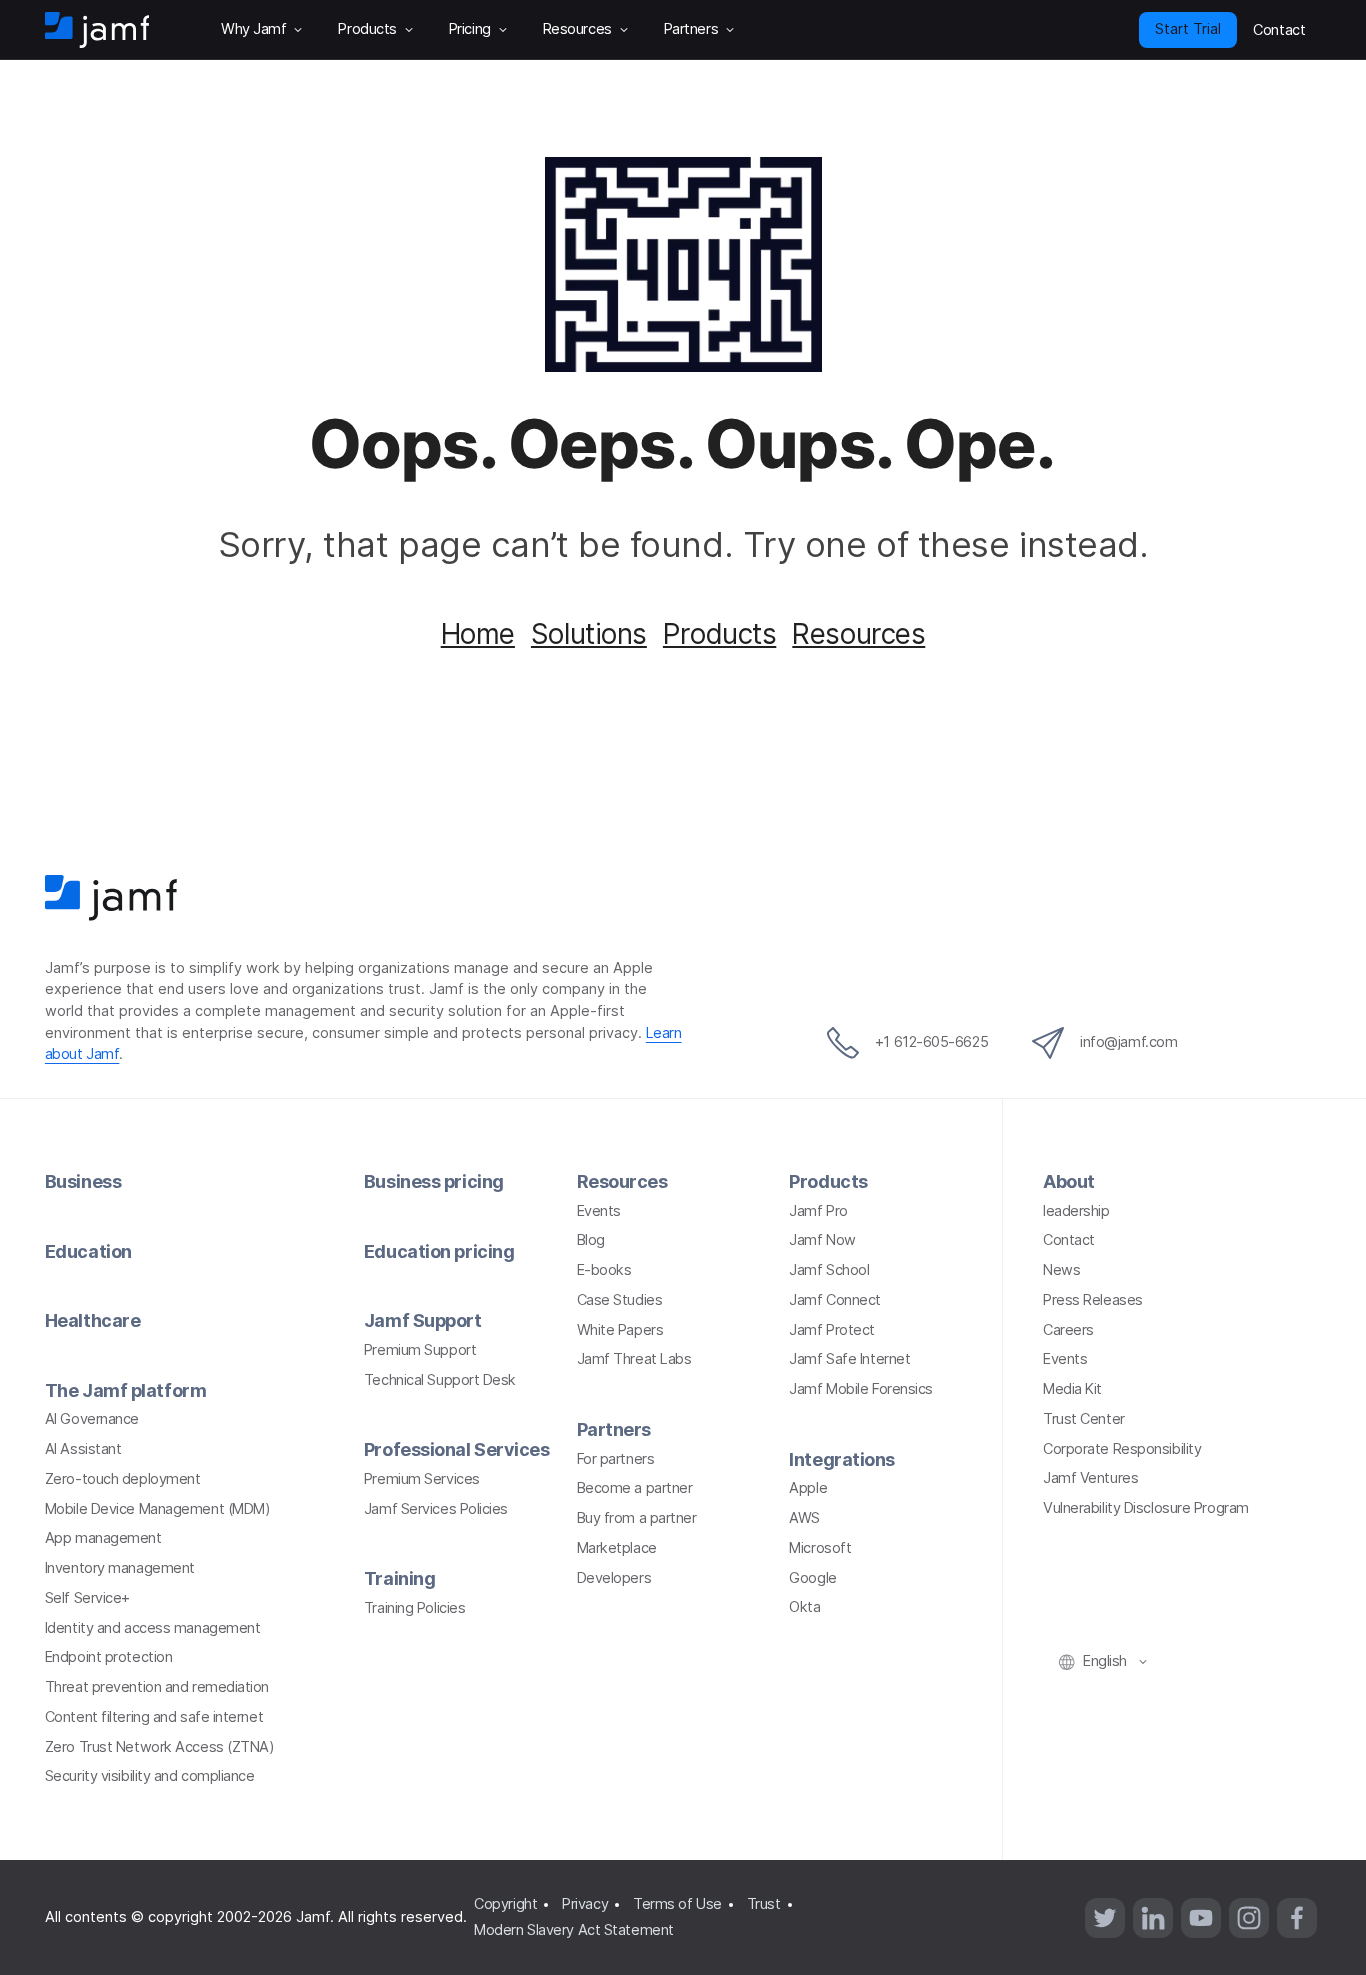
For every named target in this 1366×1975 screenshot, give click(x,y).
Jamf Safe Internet (849, 1359)
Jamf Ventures (1090, 1478)
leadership (1076, 1211)
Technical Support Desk (440, 1380)
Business (83, 1181)
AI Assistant (83, 1449)
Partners (614, 1429)
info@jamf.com (1128, 1042)
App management (103, 1538)
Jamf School (829, 1270)
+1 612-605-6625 (931, 1042)
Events (599, 1211)
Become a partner (635, 1488)
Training (399, 1578)
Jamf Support (423, 1320)
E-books (604, 1270)
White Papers (620, 1330)
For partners (616, 1459)
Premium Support (420, 1350)
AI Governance (92, 1419)
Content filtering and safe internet (154, 1717)
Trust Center (1084, 1419)
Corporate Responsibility (1122, 1449)
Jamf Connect (835, 1300)
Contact (1069, 1240)
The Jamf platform (125, 1390)
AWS (804, 1518)
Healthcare (93, 1320)
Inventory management (120, 1568)
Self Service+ (87, 1598)
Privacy (585, 1904)
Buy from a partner (637, 1518)
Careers (1068, 1330)
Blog (591, 1240)
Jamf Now (822, 1240)
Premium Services (422, 1479)
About (1069, 1181)
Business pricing (434, 1181)
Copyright (505, 1904)
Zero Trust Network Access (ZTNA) (160, 1747)
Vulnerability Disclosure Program (1146, 1508)
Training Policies (414, 1608)
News (1061, 1270)
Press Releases (1093, 1300)
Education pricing (439, 1251)
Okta (804, 1607)
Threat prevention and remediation (157, 1687)
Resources (858, 634)
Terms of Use (677, 1904)
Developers (614, 1578)
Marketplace (617, 1548)
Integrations (842, 1459)
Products (719, 634)
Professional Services (457, 1449)
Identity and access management (153, 1628)
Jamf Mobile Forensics (861, 1389)
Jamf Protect (832, 1330)
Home (478, 634)
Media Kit (1072, 1389)
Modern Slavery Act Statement (573, 1930)
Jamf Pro (818, 1211)
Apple (808, 1488)
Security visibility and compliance (150, 1776)
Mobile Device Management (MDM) (158, 1509)
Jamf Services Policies (436, 1509)
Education (88, 1251)
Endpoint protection (108, 1657)
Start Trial (1188, 29)
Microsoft (820, 1548)
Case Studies (620, 1300)
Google (812, 1578)
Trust (764, 1904)
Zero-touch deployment (123, 1479)
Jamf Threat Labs (634, 1359)
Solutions (589, 634)
